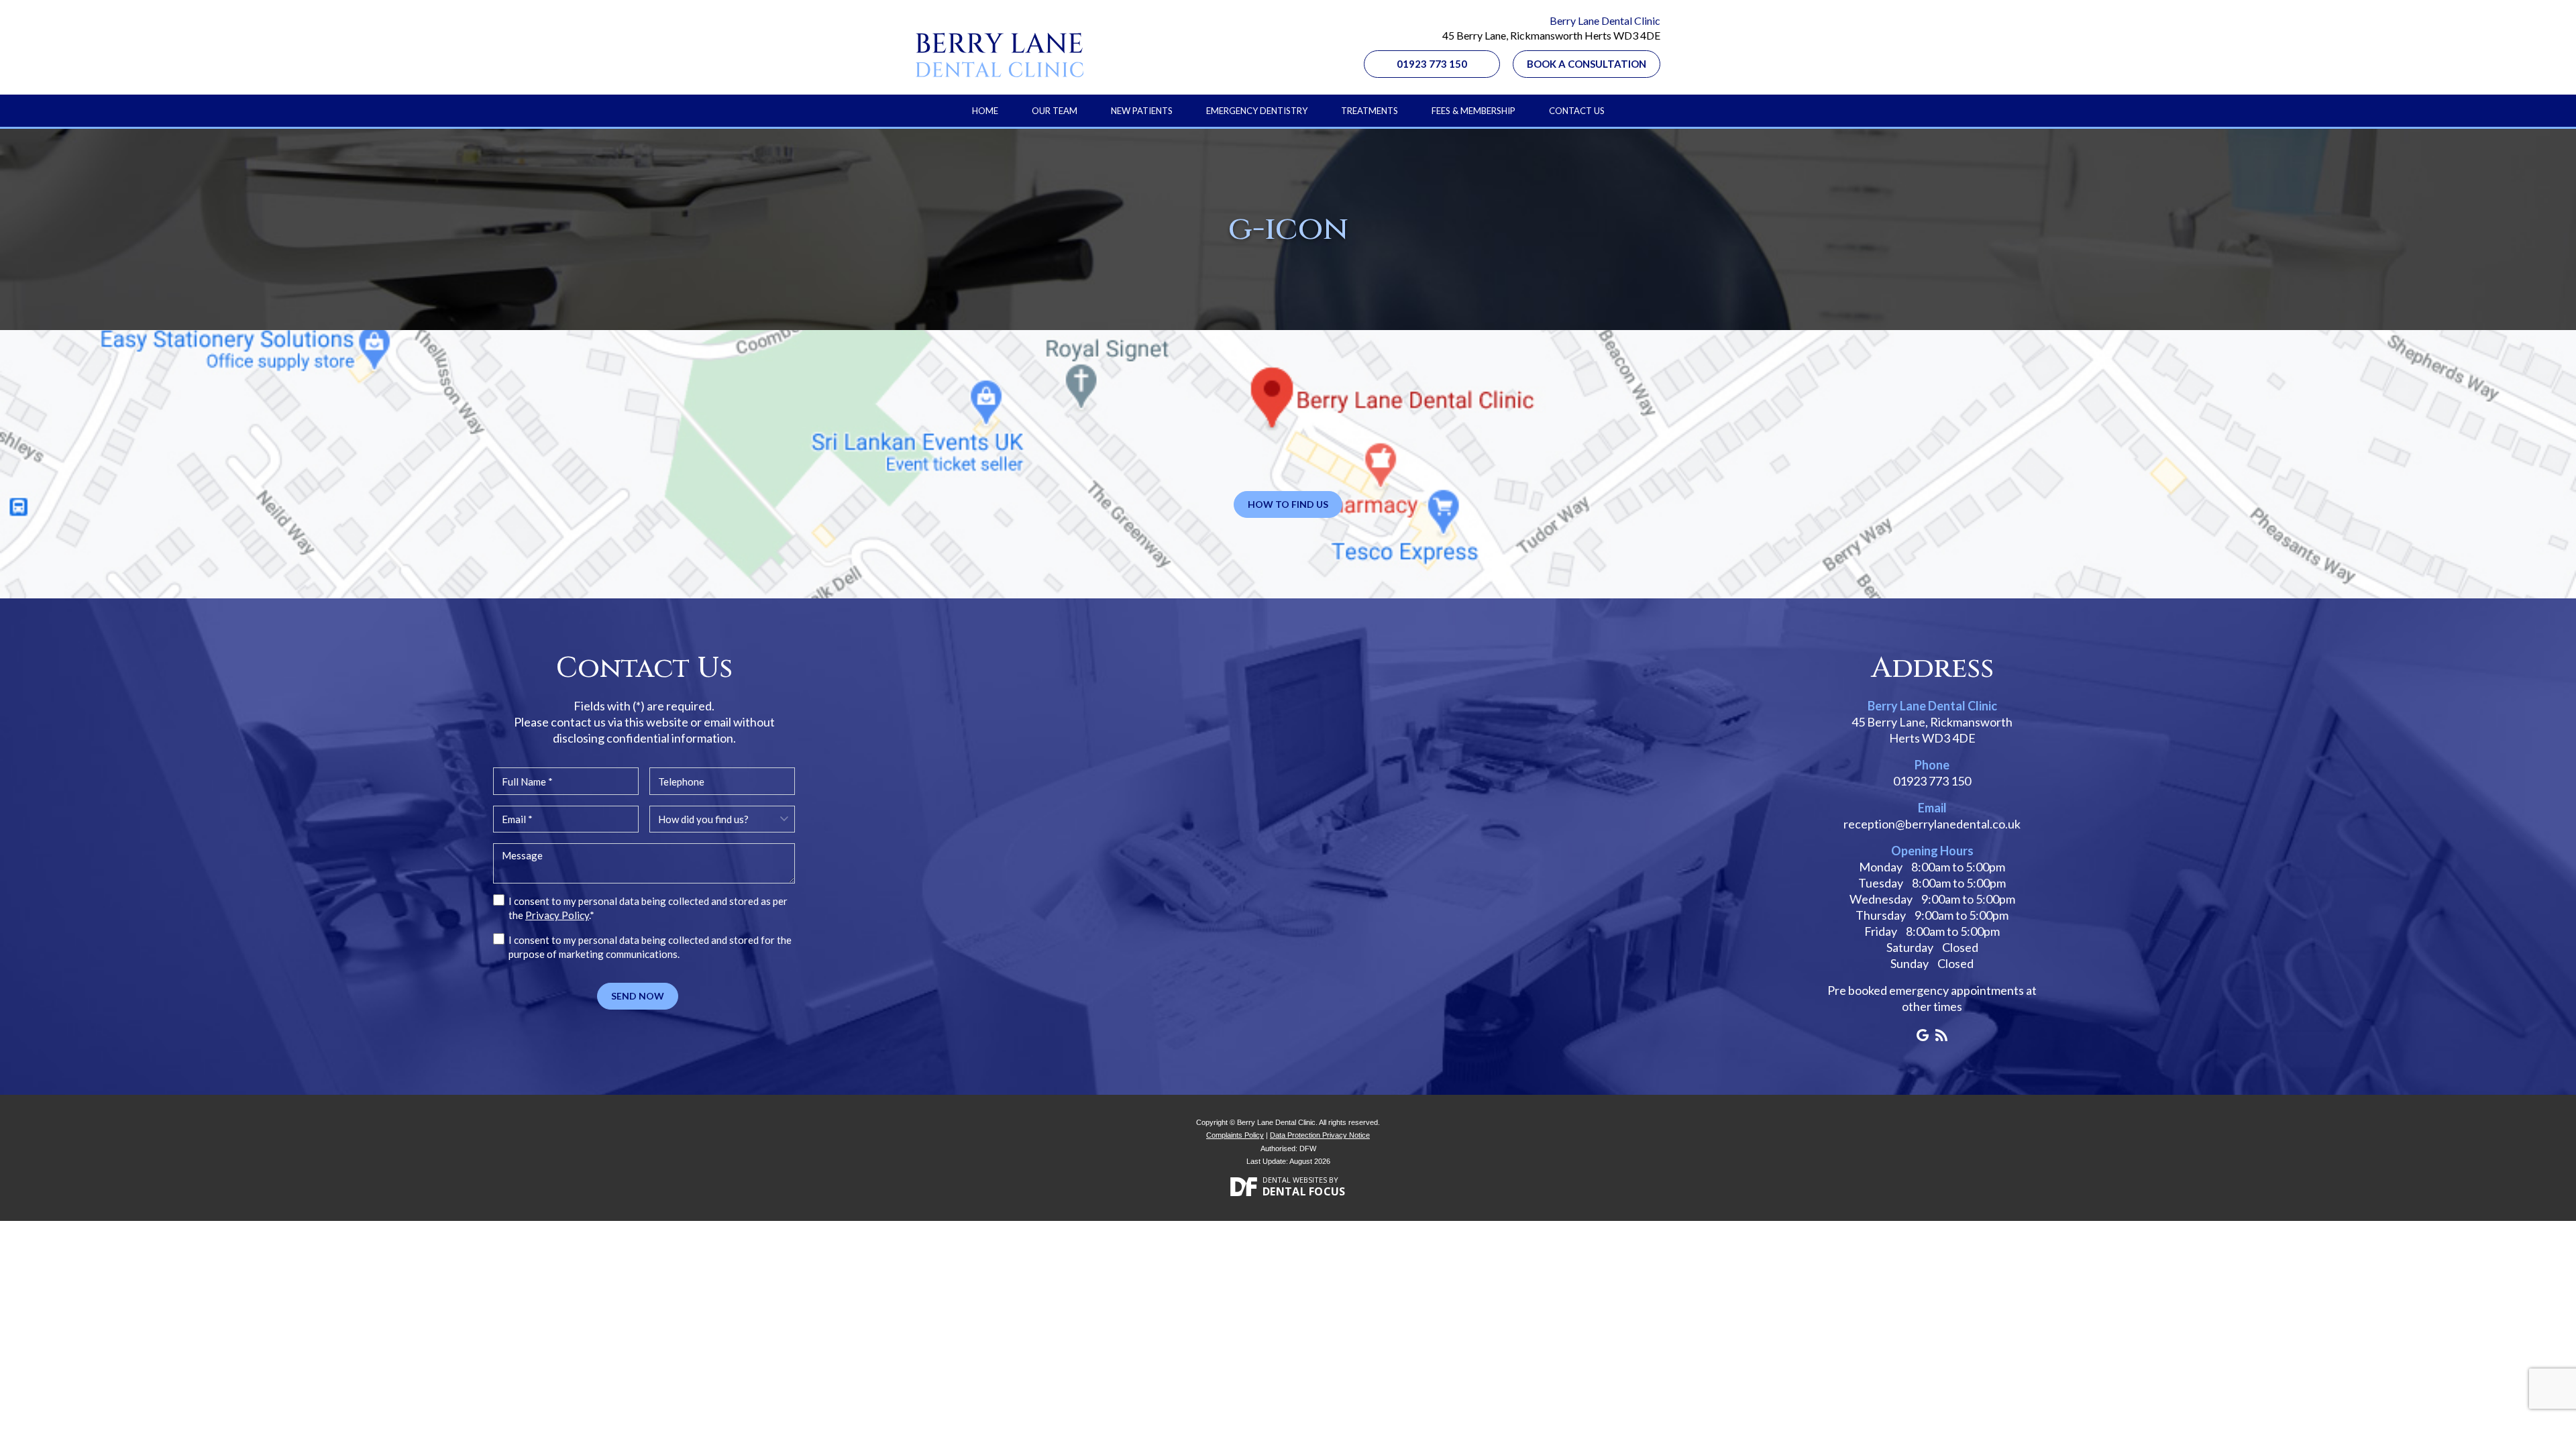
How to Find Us (1288, 504)
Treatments (1370, 111)
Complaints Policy (1235, 1135)
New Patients (1142, 111)
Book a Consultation (1587, 64)
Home (985, 111)
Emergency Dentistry (1257, 111)
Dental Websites (1295, 1180)
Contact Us (1577, 111)
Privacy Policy (557, 915)
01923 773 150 (1432, 64)
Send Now (638, 996)
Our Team (1055, 111)
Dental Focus (1304, 1191)
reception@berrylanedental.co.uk (1932, 824)
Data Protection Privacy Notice (1320, 1135)
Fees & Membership (1473, 111)
